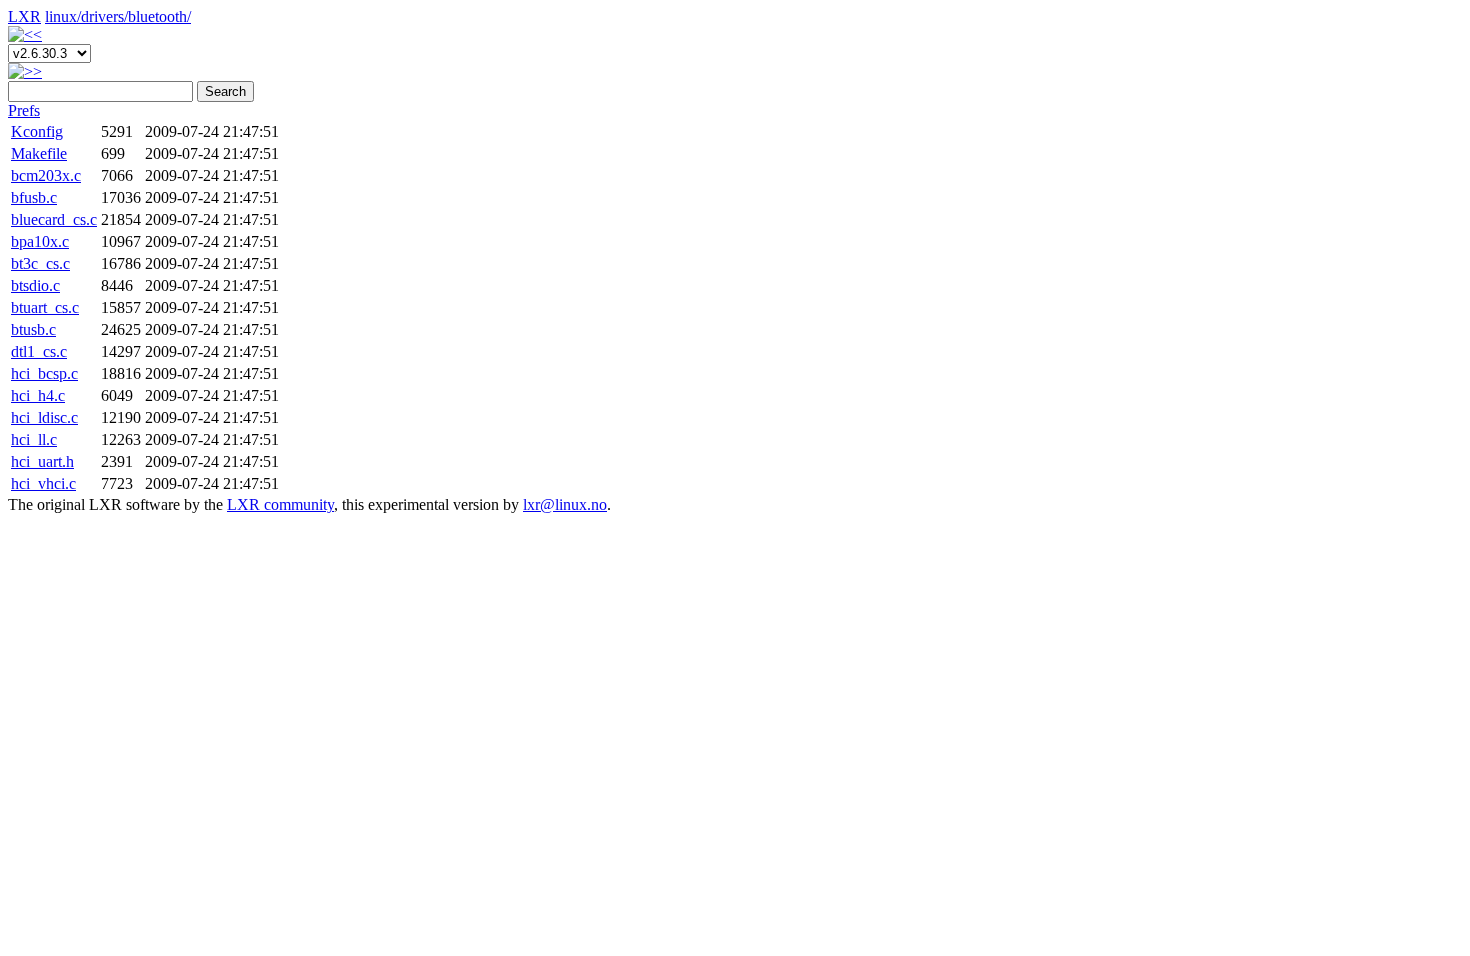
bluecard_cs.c (54, 219)
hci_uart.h (42, 461)
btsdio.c (35, 285)
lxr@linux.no (565, 504)
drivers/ (104, 16)
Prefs (24, 110)
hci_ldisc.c (44, 417)
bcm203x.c (46, 175)
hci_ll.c (34, 439)
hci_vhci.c (43, 483)
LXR (24, 16)
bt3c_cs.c (40, 263)
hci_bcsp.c (44, 373)
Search (225, 91)
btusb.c (33, 329)
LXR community (280, 504)
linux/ (63, 16)
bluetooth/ (159, 16)
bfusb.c (34, 197)
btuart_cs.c (45, 307)
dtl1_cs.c (39, 351)
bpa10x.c (40, 241)
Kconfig (37, 131)
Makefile (39, 153)
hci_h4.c (38, 395)
